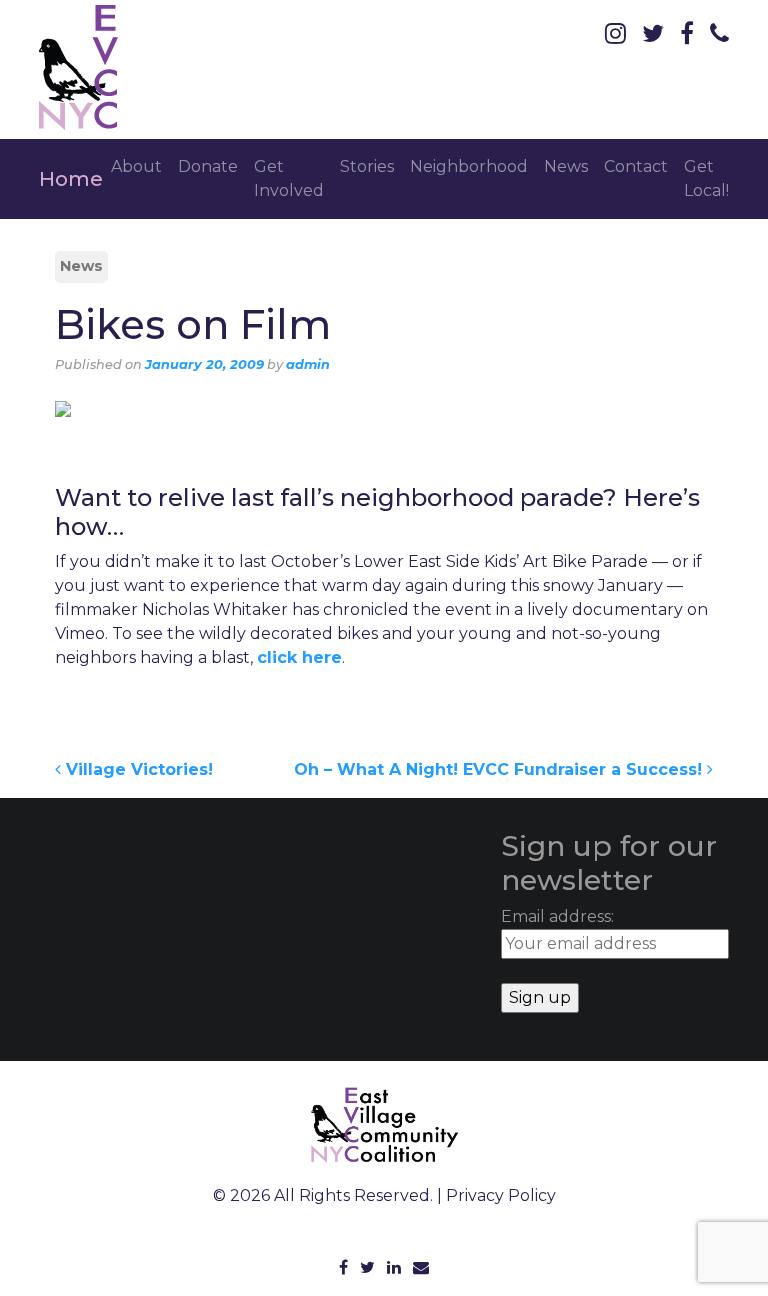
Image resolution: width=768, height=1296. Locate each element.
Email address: (557, 916)
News (566, 166)
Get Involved (289, 178)
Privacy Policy (501, 1195)
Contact (636, 166)
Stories (367, 166)
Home (71, 179)
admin (308, 364)
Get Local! (706, 178)
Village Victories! (137, 769)
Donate (208, 166)
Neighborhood (469, 166)
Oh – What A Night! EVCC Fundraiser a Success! (500, 769)
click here (299, 657)
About (136, 166)
